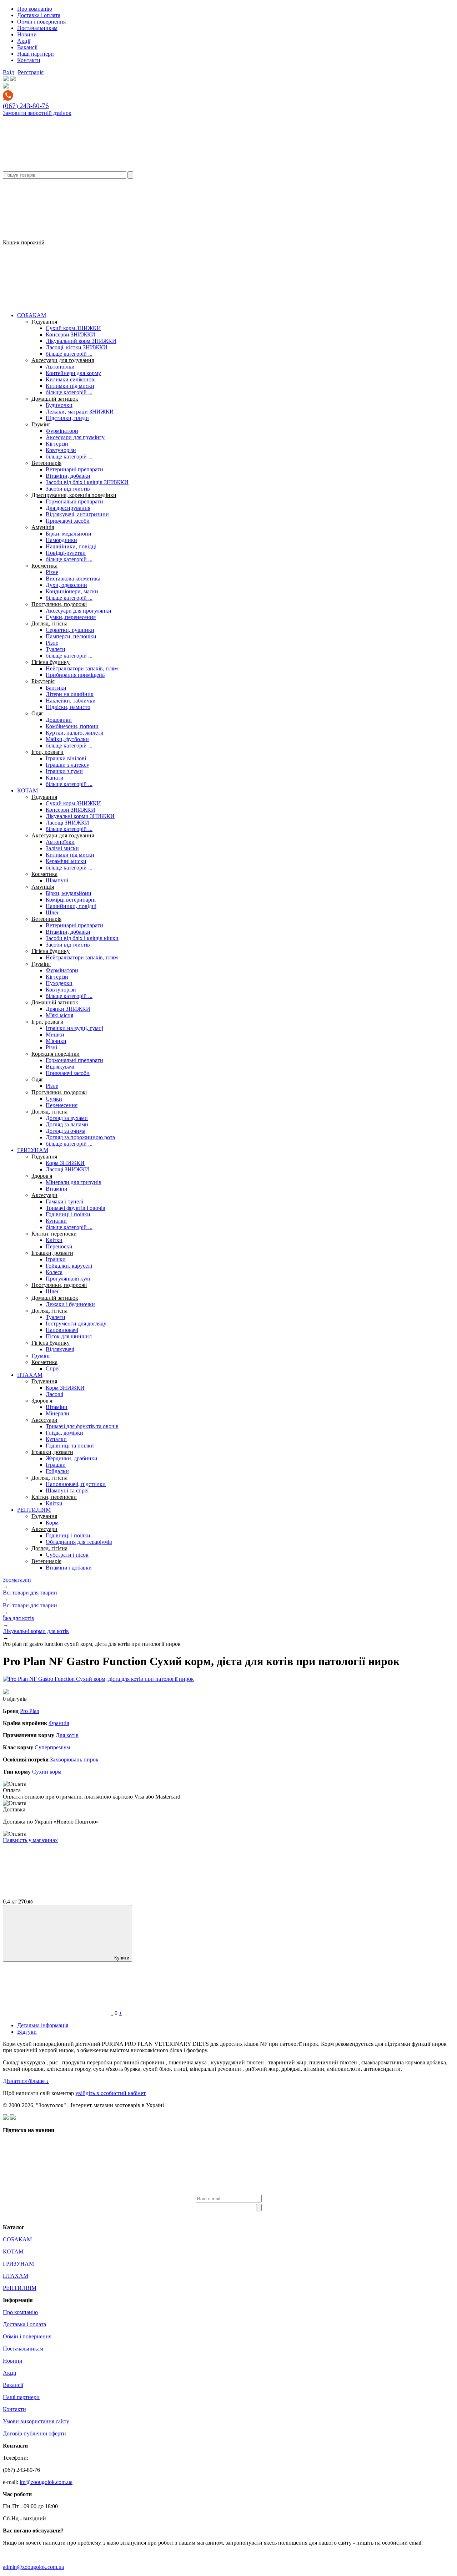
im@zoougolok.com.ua (46, 2482)
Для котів (67, 1735)
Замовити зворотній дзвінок (37, 113)
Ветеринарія (46, 463)
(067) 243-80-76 (26, 106)
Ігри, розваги (47, 752)
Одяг (37, 713)
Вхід (8, 72)
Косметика (44, 566)
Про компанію (35, 9)
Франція (59, 1723)
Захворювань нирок (74, 1759)
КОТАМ (27, 790)
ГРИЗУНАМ (33, 1150)
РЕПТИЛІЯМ (34, 1510)
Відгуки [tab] (27, 2032)
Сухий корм (47, 1772)
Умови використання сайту (36, 2421)
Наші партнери (36, 54)
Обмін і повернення (41, 22)
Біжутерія (43, 681)
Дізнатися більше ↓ (26, 2081)
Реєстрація (31, 72)
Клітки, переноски (54, 1234)
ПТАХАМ (30, 1375)
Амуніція (43, 527)
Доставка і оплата (39, 15)
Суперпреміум (52, 1747)
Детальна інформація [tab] (43, 2025)
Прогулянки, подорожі (59, 604)
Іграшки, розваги (52, 1253)
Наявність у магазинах (30, 1840)
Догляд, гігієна (49, 623)
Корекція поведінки (56, 1054)
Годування (44, 322)
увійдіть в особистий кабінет (111, 2093)
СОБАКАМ (32, 315)
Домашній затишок (55, 399)
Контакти (29, 60)
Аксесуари (44, 1195)
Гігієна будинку (51, 662)
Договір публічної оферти (34, 2433)
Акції (24, 41)
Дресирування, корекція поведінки (74, 495)
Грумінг (41, 424)
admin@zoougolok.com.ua (33, 2567)
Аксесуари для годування (63, 360)
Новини (27, 34)
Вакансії (27, 47)
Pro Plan (30, 1711)
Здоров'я (42, 1176)
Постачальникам (37, 28)
